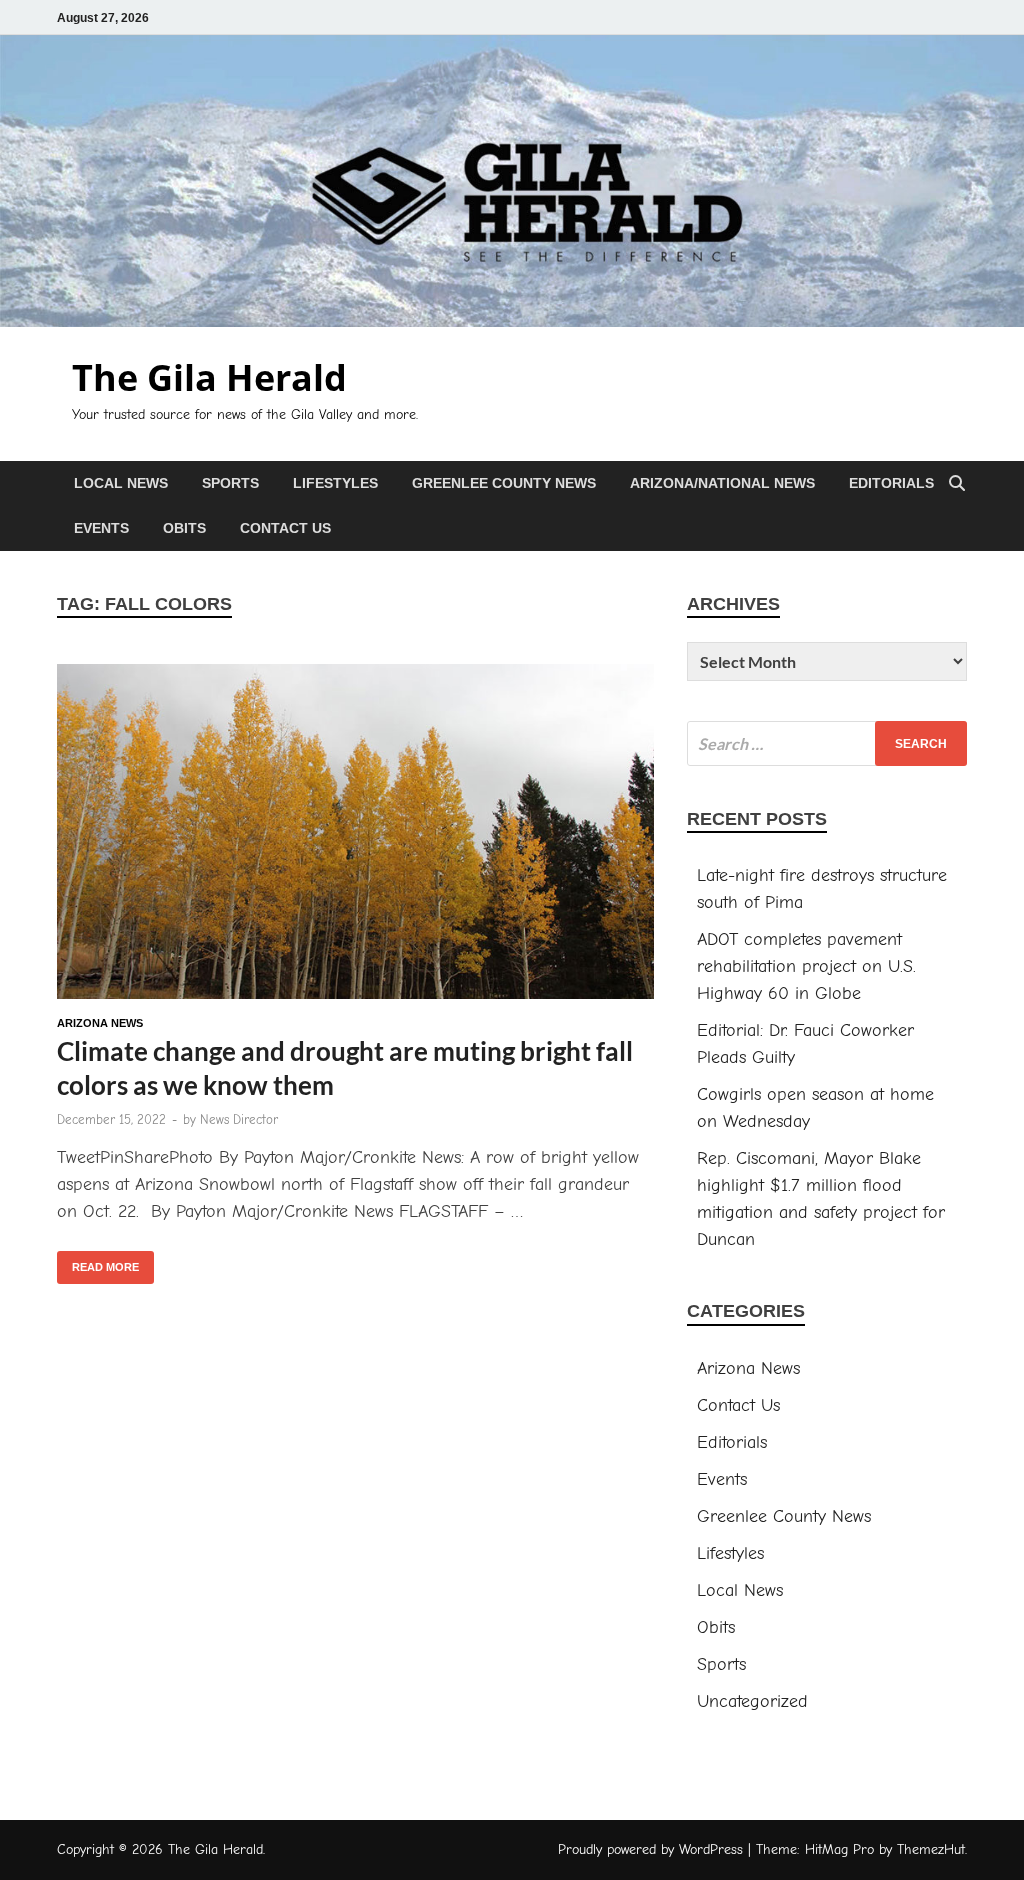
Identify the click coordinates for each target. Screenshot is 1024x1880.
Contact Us (285, 528)
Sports (230, 483)
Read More (98, 1262)
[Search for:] (827, 743)
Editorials (891, 483)
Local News (121, 483)
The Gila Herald (209, 377)
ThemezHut (931, 1849)
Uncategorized (752, 1701)
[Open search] (957, 484)
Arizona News (100, 1023)
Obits (184, 528)
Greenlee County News (504, 483)
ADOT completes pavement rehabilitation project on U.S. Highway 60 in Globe (806, 966)
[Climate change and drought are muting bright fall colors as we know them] (355, 835)
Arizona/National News (722, 483)
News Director (239, 1119)
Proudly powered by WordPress (650, 1849)
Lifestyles (335, 483)
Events (101, 528)
